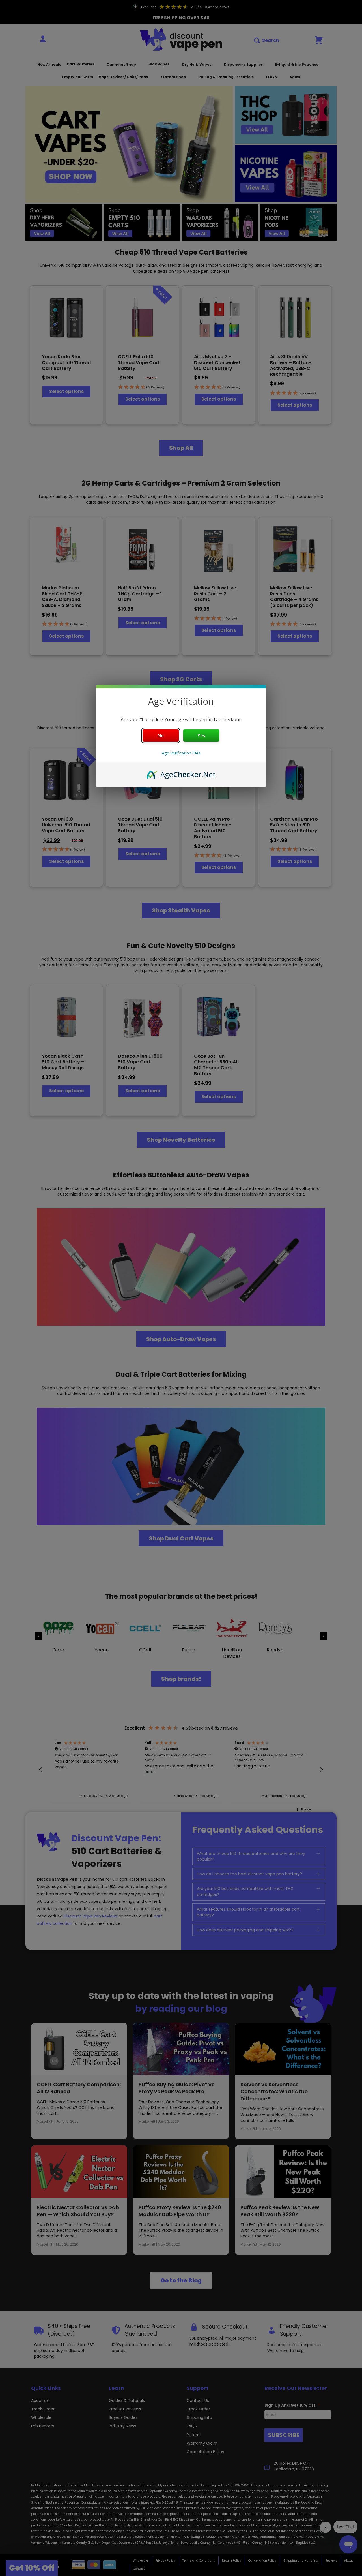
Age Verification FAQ (181, 753)
